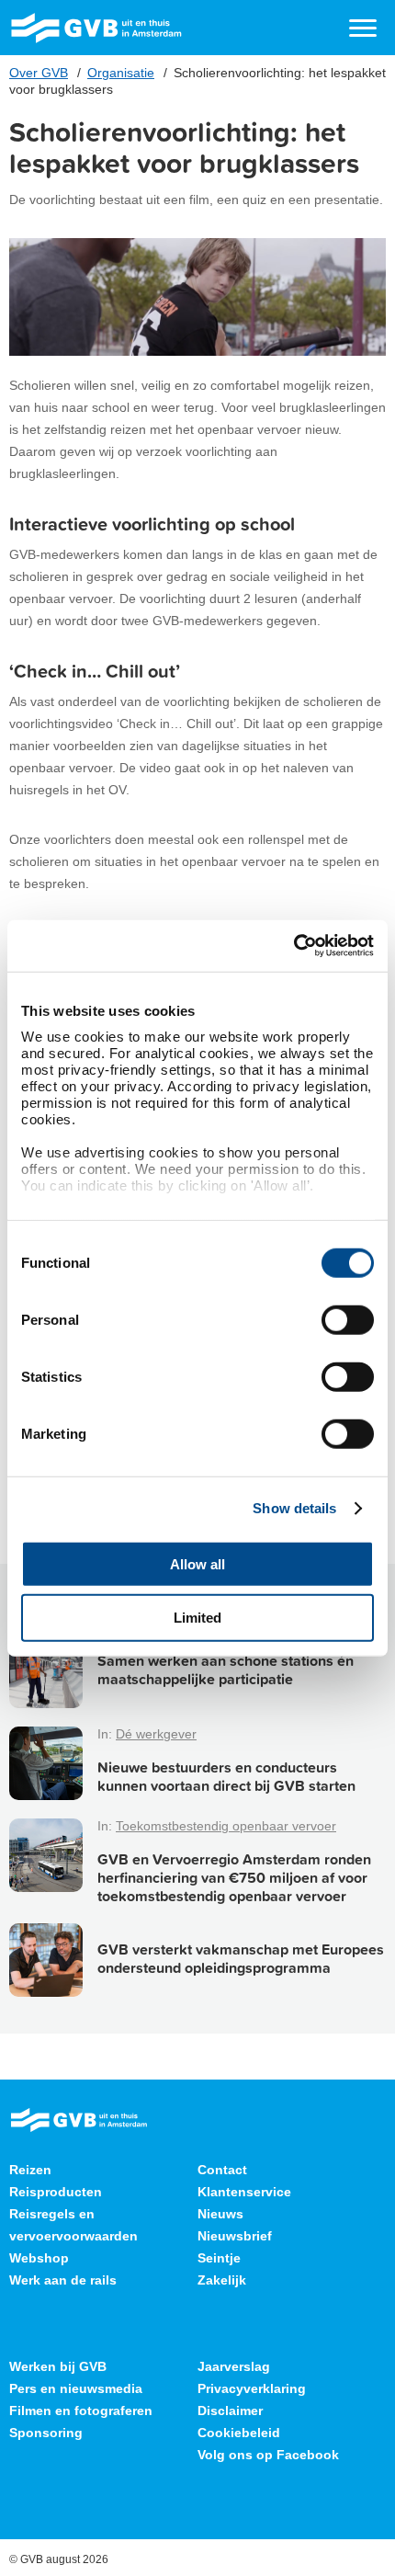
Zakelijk (222, 2280)
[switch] (348, 1319)
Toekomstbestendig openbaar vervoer (226, 1826)
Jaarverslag (234, 2366)
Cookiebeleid (239, 2433)
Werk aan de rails (63, 2280)
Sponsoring (46, 2433)
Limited (197, 1618)
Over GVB (39, 73)
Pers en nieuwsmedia (76, 2388)
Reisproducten (56, 2192)
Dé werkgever (156, 1734)
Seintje (219, 2258)
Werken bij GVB (58, 2366)
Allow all (197, 1563)
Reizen (30, 2170)
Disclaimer (230, 2411)
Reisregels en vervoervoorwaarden (73, 2225)
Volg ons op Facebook (268, 2455)
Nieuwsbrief (235, 2236)
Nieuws (220, 2214)
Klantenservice (244, 2192)
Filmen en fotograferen (81, 2411)
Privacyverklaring (252, 2388)
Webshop (39, 2258)
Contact (222, 2170)
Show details (294, 1508)
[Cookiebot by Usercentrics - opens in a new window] (293, 946)
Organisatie (121, 73)
